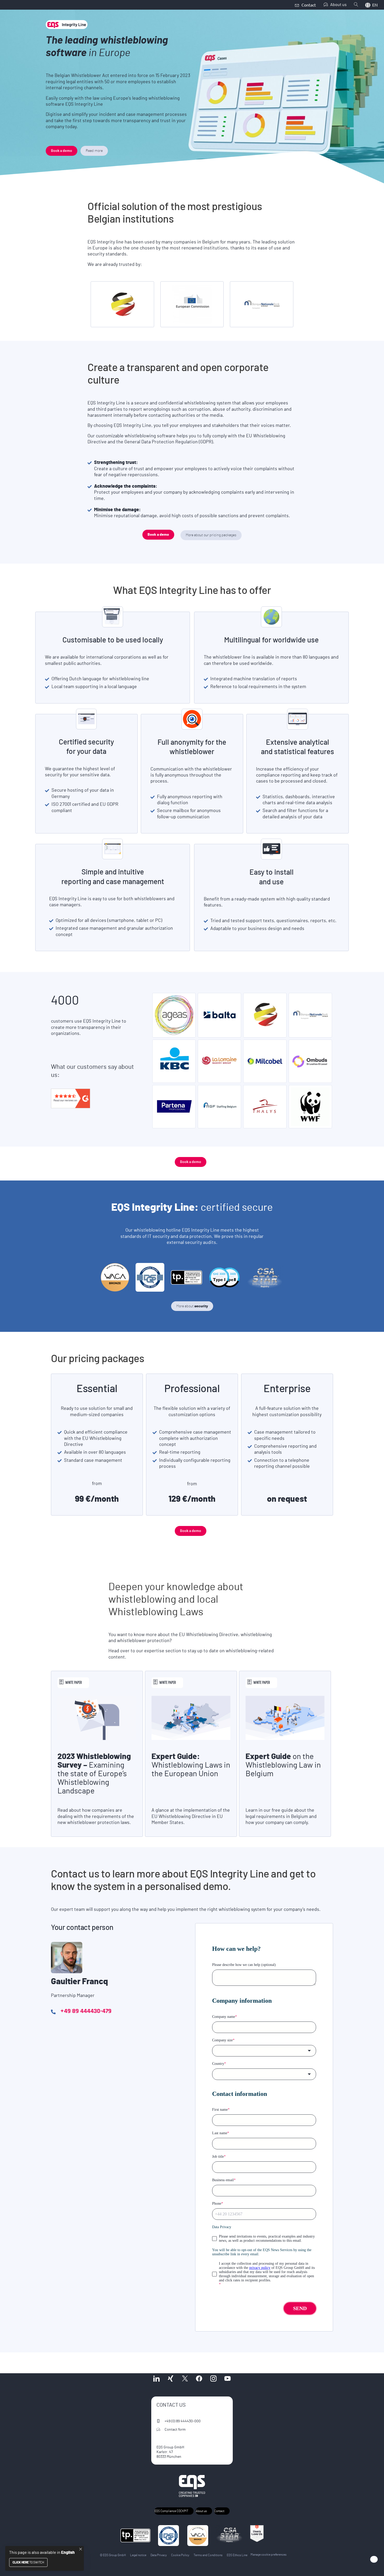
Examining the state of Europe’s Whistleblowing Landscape (94, 1774)
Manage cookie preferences (269, 2555)
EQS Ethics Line (237, 2555)
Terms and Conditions (208, 2555)
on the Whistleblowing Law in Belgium (283, 1765)
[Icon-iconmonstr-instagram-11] (213, 2378)
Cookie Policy (180, 2555)
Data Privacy (159, 2555)
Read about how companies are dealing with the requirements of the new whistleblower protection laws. (96, 1817)
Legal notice (138, 2555)
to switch (28, 2562)
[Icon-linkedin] (156, 2378)
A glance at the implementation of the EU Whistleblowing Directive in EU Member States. (191, 1817)
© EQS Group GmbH (113, 2555)
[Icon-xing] (171, 2378)
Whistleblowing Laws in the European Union (191, 1765)
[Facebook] (199, 2378)
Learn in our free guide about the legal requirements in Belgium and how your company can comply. (281, 1817)
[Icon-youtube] (228, 2378)
